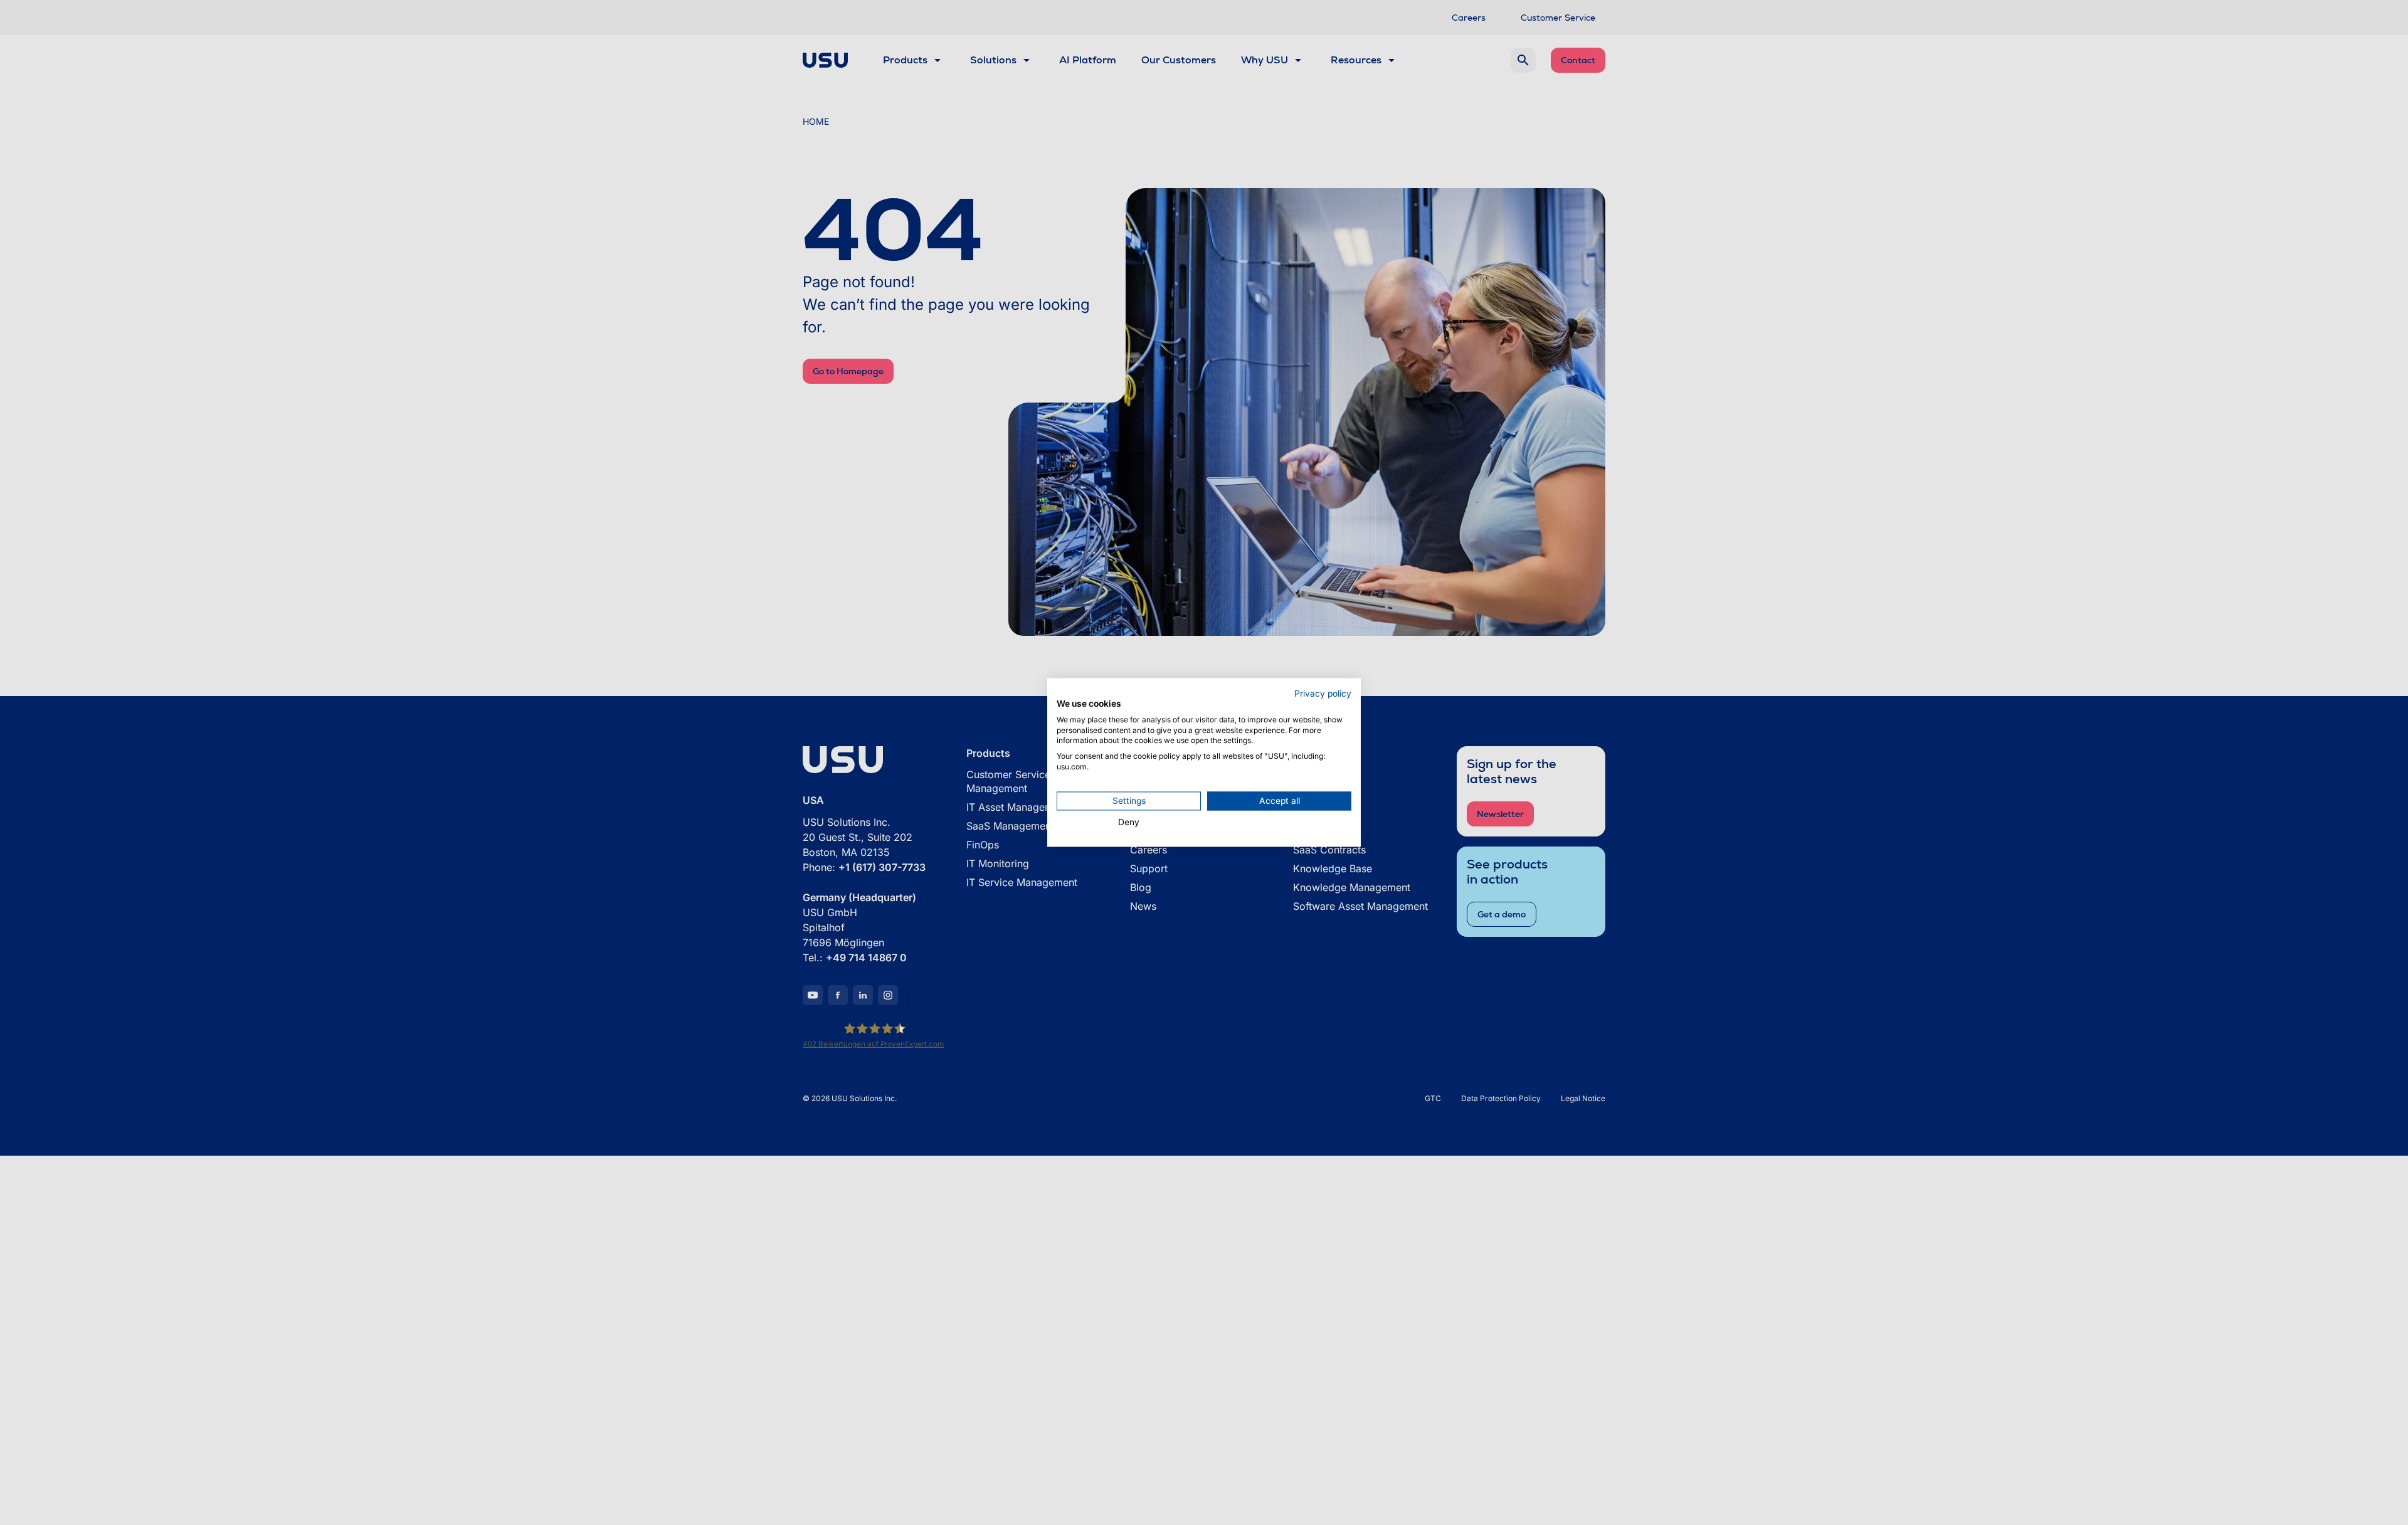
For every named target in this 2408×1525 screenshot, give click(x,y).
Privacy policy (1323, 694)
